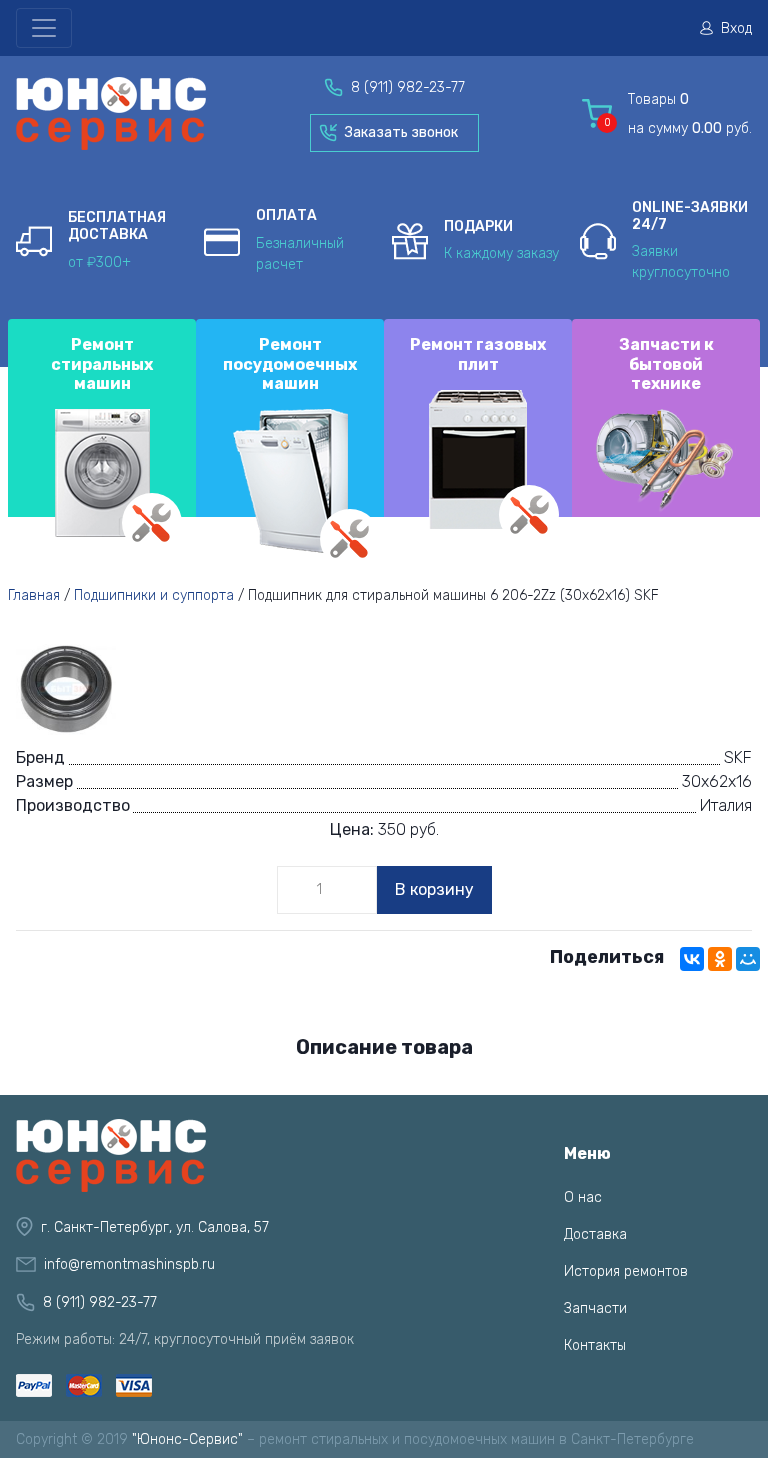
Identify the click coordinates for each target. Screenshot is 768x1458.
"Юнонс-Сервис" (187, 1439)
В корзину (434, 889)
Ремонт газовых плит (478, 354)
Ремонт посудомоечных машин (290, 363)
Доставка (595, 1234)
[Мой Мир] (748, 959)
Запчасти (595, 1308)
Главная (34, 595)
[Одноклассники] (720, 959)
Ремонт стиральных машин (102, 363)
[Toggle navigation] (44, 28)
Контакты (595, 1345)
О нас (583, 1197)
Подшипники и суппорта (154, 595)
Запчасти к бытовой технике (666, 363)
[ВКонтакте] (692, 959)
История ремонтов (626, 1271)
